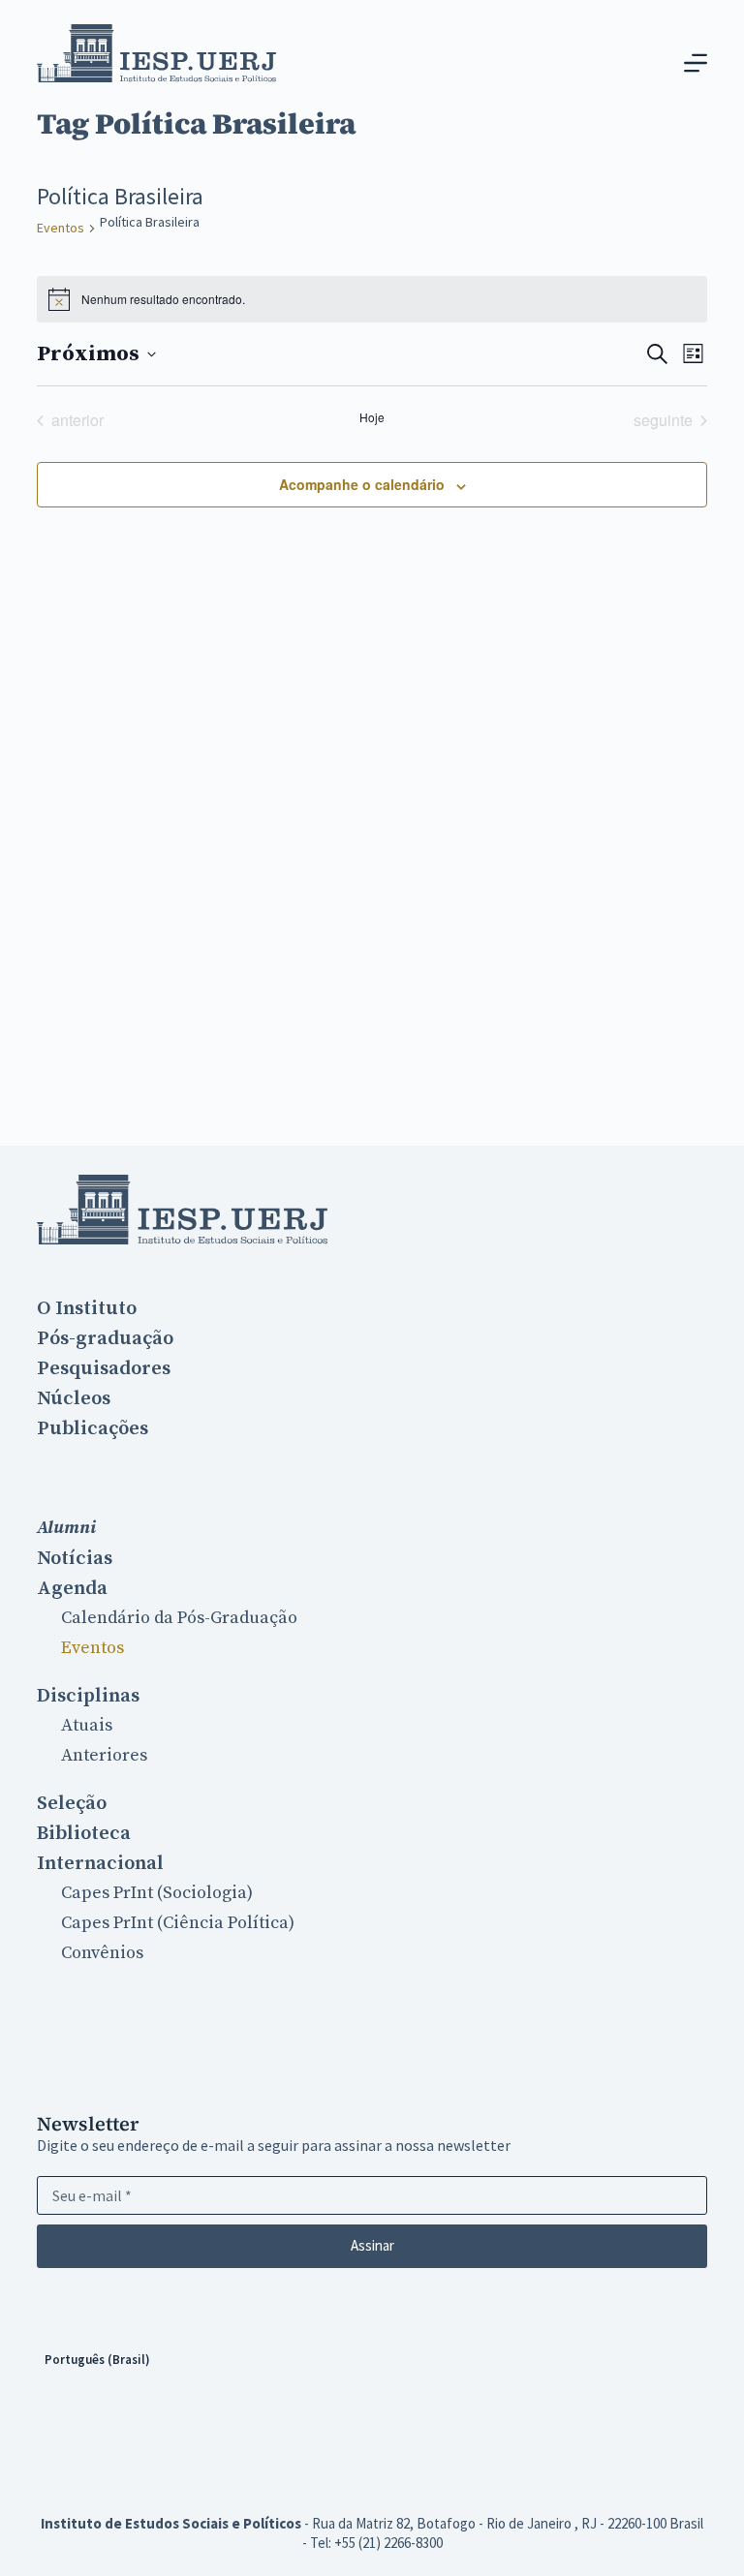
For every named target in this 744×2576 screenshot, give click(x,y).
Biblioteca (84, 1833)
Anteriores (104, 1755)
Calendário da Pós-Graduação (179, 1618)
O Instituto (87, 1308)
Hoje (372, 417)
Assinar (372, 2245)
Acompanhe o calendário (362, 484)
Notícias (75, 1558)
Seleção (72, 1803)
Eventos (61, 228)
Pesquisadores (104, 1368)
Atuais (87, 1725)
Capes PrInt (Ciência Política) (178, 1923)
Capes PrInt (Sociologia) (157, 1893)
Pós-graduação (105, 1338)
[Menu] (696, 63)
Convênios (102, 1953)
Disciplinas (88, 1696)
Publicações (93, 1428)
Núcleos (74, 1398)
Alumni (66, 1528)
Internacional (100, 1863)
